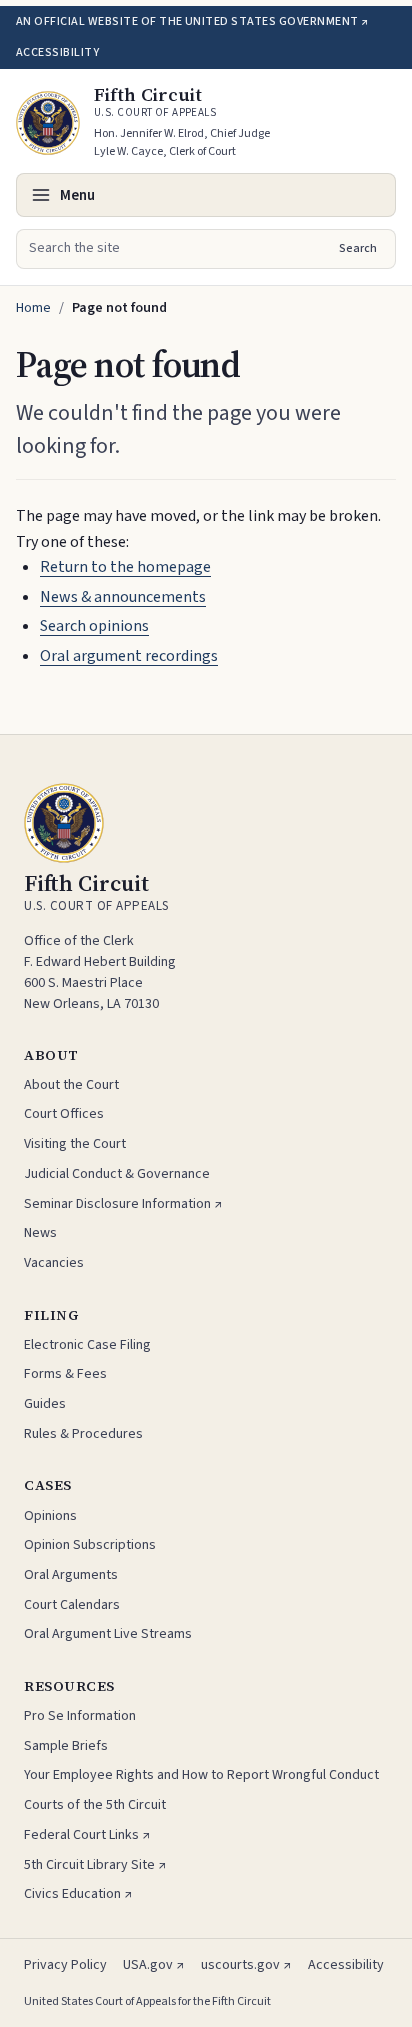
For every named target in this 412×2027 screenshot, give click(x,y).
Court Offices (64, 1114)
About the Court (71, 1085)
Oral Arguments (71, 1575)
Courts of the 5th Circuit (95, 1805)
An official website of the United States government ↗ (192, 21)
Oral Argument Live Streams (108, 1634)
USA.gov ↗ (154, 1965)
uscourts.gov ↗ (246, 1965)
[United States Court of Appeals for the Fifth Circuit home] (48, 123)
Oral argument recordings (129, 656)
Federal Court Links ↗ (87, 1835)
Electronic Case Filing (87, 1345)
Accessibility (57, 52)
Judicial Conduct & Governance (117, 1174)
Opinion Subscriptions (90, 1545)
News (40, 1233)
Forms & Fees (65, 1374)
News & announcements (123, 597)
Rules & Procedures (83, 1434)
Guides (45, 1404)
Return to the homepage (125, 567)
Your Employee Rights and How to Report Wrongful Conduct (201, 1775)
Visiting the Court (75, 1144)
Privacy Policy (65, 1965)
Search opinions (94, 626)
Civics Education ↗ (78, 1894)
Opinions (50, 1516)
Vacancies (54, 1263)
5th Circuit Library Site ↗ (95, 1865)
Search (358, 248)
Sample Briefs (66, 1746)
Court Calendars (72, 1605)
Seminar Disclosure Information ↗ (123, 1204)
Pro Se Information (80, 1716)
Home (33, 308)
